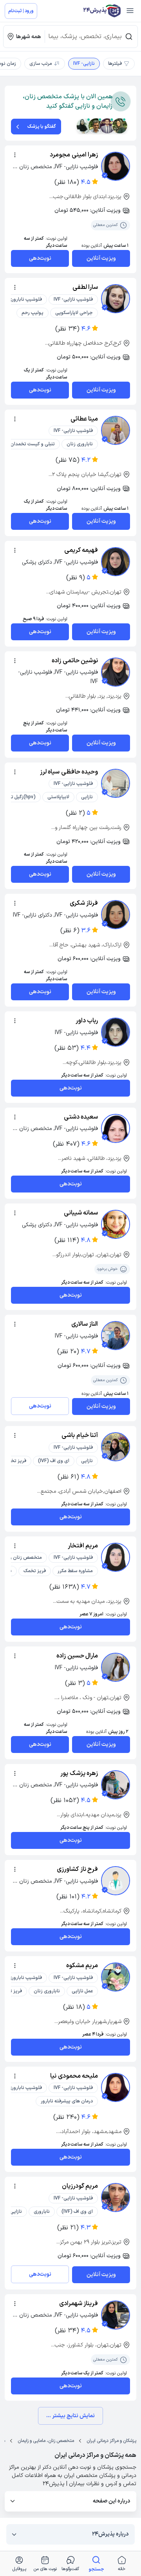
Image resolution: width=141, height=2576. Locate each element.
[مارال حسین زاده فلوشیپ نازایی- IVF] (116, 1667)
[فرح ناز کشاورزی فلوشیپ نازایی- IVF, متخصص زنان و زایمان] (116, 1881)
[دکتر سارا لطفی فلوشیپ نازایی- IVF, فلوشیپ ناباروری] (116, 299)
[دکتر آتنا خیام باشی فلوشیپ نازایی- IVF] (116, 1447)
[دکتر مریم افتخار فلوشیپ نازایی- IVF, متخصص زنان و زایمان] (116, 1557)
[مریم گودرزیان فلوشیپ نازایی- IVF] (116, 2198)
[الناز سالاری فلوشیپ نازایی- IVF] (116, 1336)
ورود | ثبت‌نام (21, 11)
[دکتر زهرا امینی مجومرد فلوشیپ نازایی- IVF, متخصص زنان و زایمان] (116, 166)
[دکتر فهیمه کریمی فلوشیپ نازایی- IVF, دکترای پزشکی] (116, 562)
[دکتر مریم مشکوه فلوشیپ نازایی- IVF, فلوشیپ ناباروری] (116, 1977)
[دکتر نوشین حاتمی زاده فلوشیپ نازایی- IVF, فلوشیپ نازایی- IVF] (116, 672)
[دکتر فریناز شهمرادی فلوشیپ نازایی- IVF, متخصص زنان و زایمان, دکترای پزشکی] (116, 2315)
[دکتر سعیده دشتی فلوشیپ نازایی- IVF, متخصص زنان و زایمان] (116, 1128)
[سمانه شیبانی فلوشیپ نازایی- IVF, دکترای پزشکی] (116, 1224)
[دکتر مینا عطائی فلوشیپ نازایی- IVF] (116, 430)
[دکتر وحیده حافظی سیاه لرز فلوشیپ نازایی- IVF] (116, 783)
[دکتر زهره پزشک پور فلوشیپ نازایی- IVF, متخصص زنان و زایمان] (116, 1785)
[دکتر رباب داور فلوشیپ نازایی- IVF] (116, 1032)
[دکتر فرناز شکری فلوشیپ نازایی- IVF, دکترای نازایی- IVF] (116, 915)
